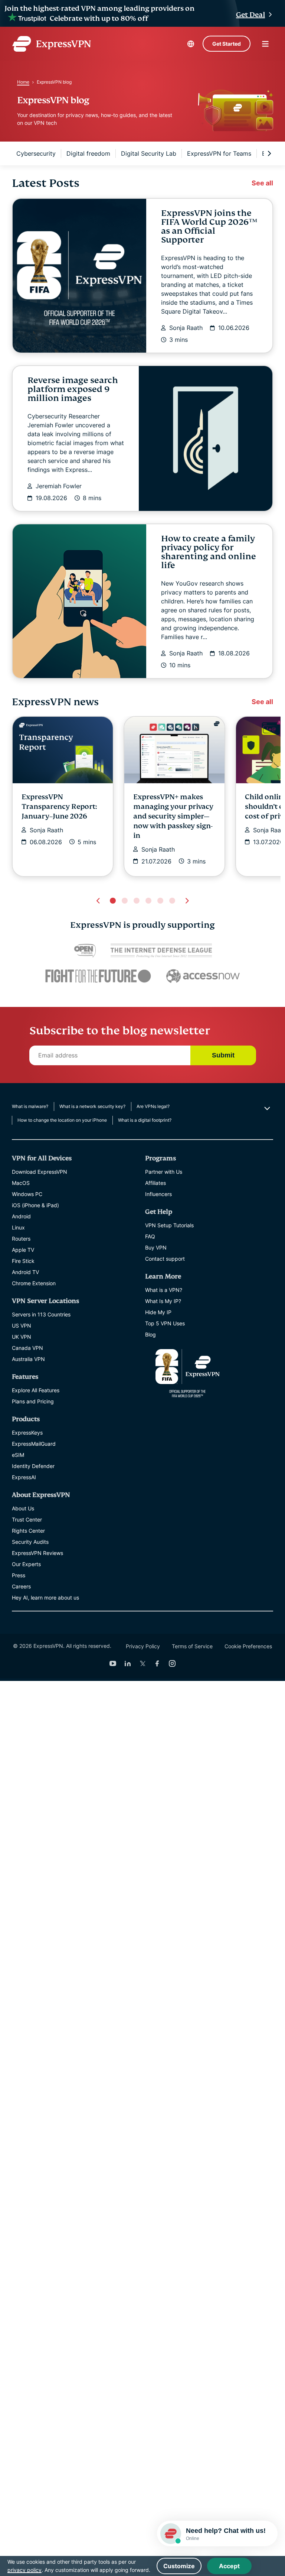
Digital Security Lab (149, 153)
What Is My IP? (163, 1301)
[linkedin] (128, 1663)
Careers (21, 1586)
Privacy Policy (143, 1646)
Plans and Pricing (33, 1401)
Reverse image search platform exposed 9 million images (73, 389)
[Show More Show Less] (266, 1108)
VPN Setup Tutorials (169, 1225)
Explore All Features (36, 1390)
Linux (18, 1227)
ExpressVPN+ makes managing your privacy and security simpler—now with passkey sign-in (173, 816)
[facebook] (157, 1663)
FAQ (150, 1236)
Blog (150, 1334)
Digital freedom (88, 153)
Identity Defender (33, 1466)
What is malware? (30, 1106)
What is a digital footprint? (145, 1120)
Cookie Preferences (248, 1646)
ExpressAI (24, 1477)
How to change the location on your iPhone (62, 1120)
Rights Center (28, 1531)
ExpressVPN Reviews (37, 1553)
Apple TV (23, 1250)
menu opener (265, 44)
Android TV (25, 1272)
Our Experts (26, 1564)
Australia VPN (28, 1359)
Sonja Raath (186, 328)
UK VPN (22, 1337)
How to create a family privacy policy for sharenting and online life (209, 552)
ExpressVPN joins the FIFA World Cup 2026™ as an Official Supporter (209, 226)
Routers (21, 1239)
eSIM (18, 1455)
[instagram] (172, 1663)
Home (23, 82)
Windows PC (27, 1194)
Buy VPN (156, 1248)
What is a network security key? (92, 1106)
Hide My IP (158, 1312)
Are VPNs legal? (153, 1106)
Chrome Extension (34, 1283)
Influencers (158, 1194)
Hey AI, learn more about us (45, 1598)
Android (21, 1216)
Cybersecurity (36, 153)
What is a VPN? (164, 1290)
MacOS (21, 1183)
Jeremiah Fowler (59, 486)
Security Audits (30, 1542)
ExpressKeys (27, 1433)
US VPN (22, 1326)
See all (262, 183)
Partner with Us (164, 1172)
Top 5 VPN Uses (165, 1323)
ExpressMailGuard (34, 1444)
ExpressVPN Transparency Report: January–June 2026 (59, 806)
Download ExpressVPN (40, 1172)
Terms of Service (192, 1646)
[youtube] (113, 1663)
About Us (23, 1508)
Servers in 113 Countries (41, 1314)
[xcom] (142, 1663)
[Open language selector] (191, 44)
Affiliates (155, 1183)
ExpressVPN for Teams (219, 153)
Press (19, 1575)
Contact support (165, 1259)
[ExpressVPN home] (52, 44)
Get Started (227, 44)
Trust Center (27, 1519)
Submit (223, 1055)
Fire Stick (23, 1261)
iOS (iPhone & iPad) (35, 1205)
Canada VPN (27, 1348)
